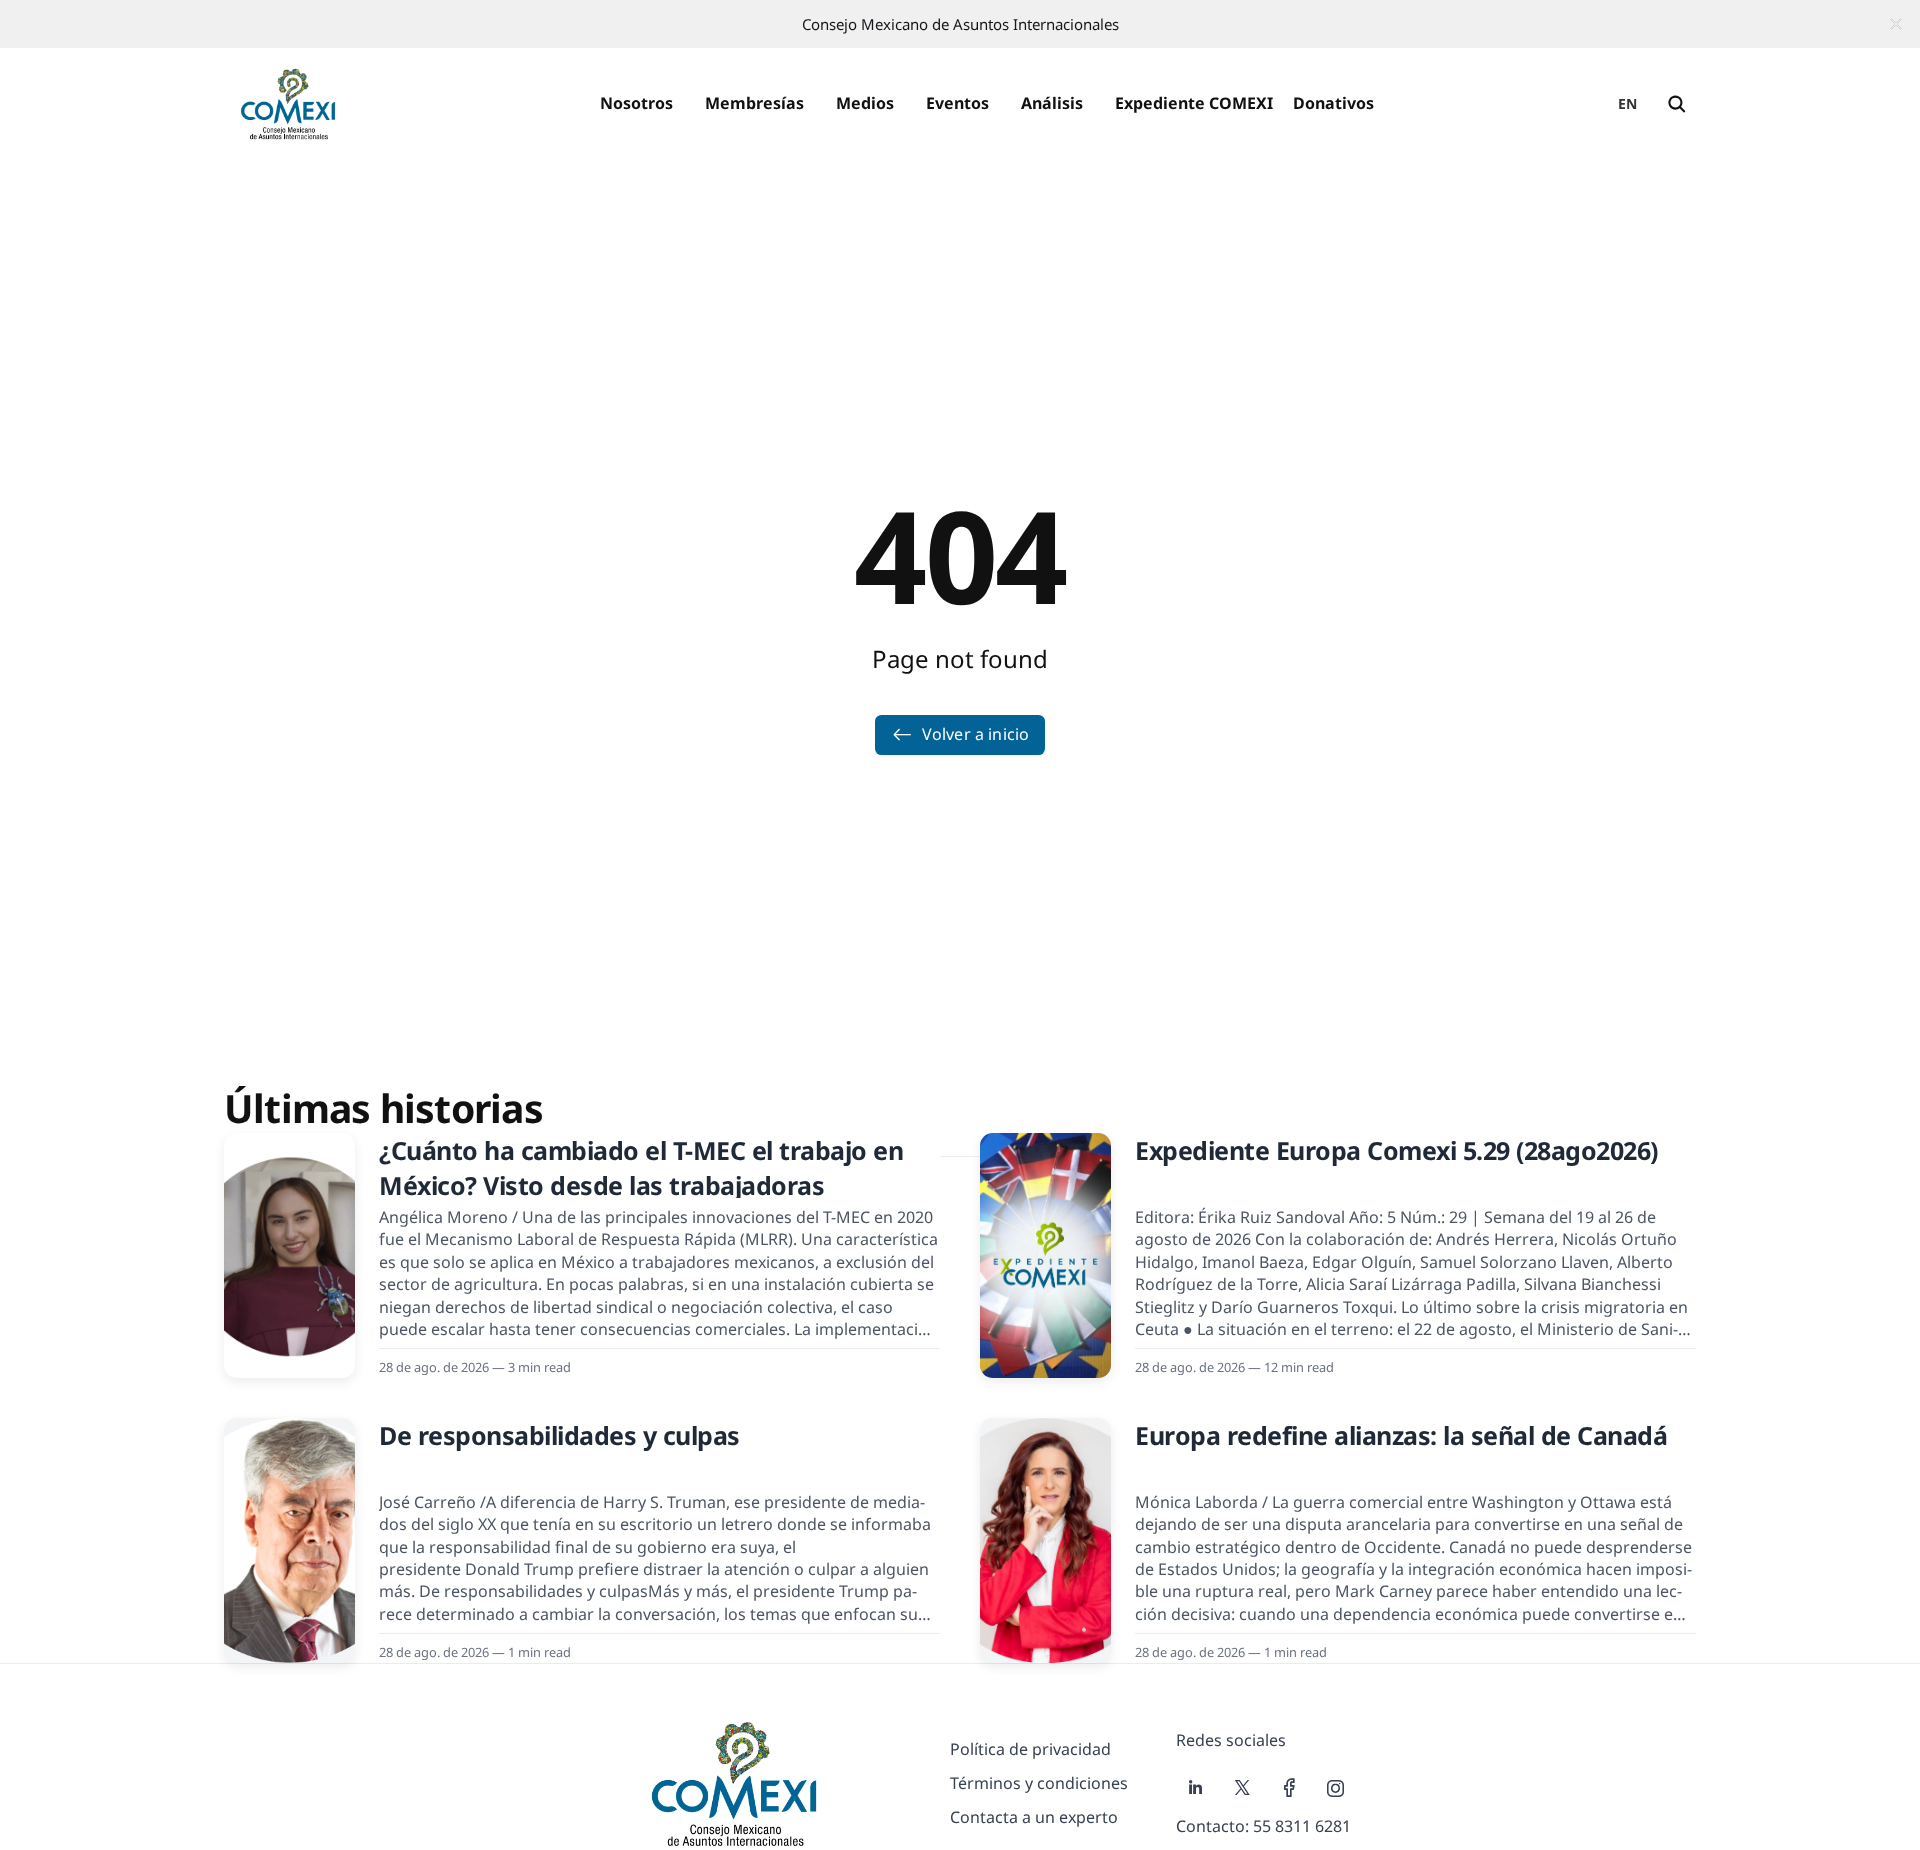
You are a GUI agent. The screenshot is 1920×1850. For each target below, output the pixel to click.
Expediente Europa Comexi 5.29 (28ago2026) (1396, 1150)
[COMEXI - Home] (288, 104)
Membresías (754, 103)
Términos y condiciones (1039, 1783)
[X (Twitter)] (1242, 1788)
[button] (636, 104)
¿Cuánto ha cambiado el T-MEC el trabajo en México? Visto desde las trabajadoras (641, 1167)
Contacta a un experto (1034, 1817)
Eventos (957, 103)
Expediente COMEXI (1194, 103)
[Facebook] (1289, 1788)
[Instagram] (1336, 1788)
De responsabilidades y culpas (559, 1435)
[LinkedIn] (1195, 1788)
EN (1628, 103)
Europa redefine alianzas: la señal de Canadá (1401, 1435)
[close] (1896, 24)
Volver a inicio (975, 734)
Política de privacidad (1030, 1749)
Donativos (1333, 103)
